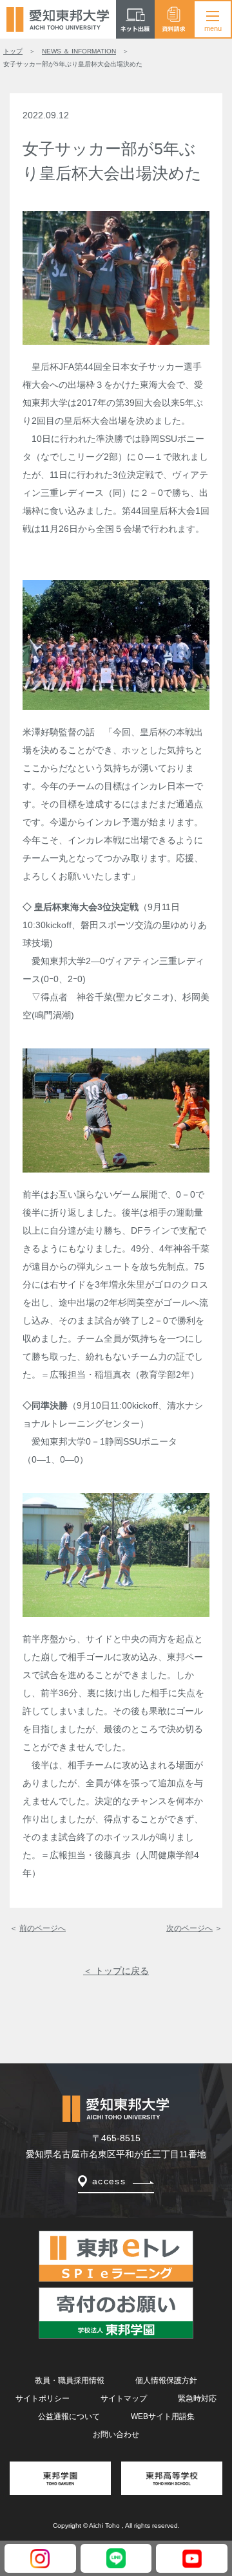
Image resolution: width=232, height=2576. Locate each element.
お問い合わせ (116, 2434)
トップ (13, 51)
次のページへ (189, 1928)
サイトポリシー (43, 2398)
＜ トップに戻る (116, 1971)
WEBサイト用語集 (163, 2416)
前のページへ (43, 1928)
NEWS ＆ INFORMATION (79, 51)
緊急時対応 (197, 2398)
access (109, 2181)
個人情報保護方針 (166, 2380)
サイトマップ (124, 2398)
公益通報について (69, 2416)
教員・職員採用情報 (70, 2380)
